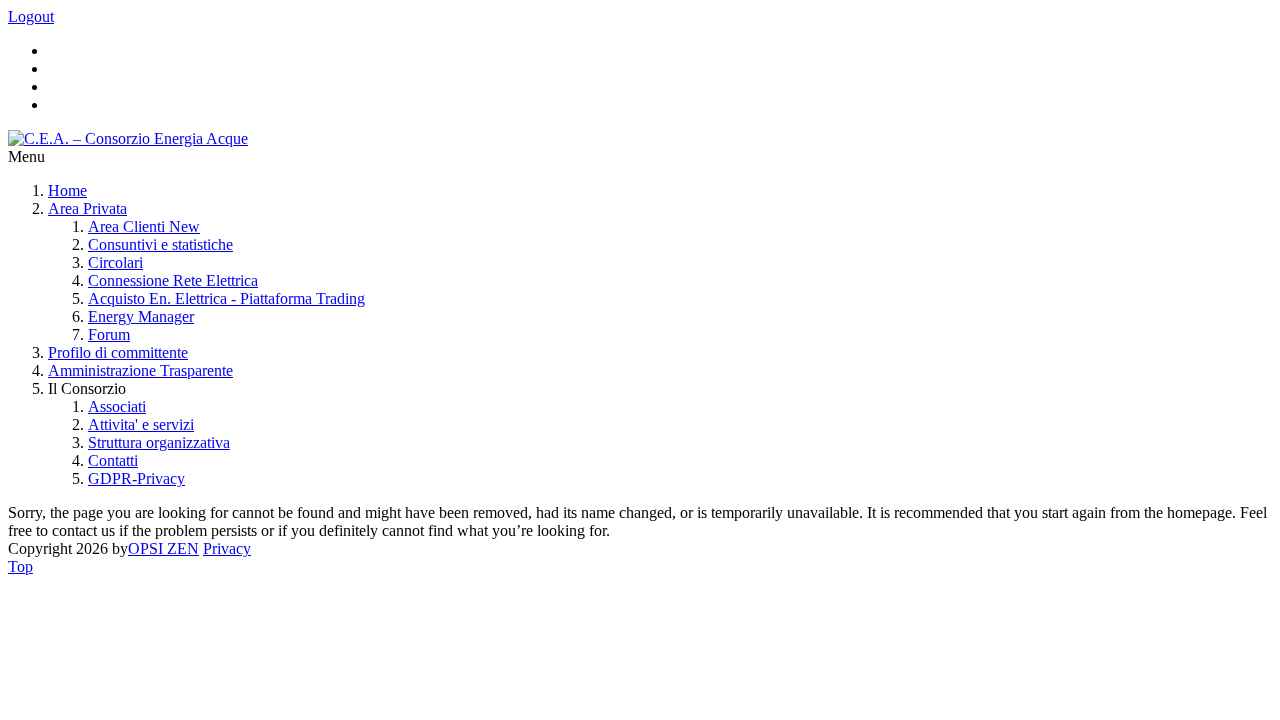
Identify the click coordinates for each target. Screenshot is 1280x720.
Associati (117, 406)
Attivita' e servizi (141, 424)
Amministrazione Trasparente (140, 370)
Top (20, 566)
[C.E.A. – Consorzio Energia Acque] (128, 138)
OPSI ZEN (163, 548)
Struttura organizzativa (159, 442)
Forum (109, 334)
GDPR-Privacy (136, 478)
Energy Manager (141, 316)
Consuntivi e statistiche (160, 244)
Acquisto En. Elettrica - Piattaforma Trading (226, 298)
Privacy (227, 548)
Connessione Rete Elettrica (173, 280)
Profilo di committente (118, 352)
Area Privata (87, 208)
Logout (31, 16)
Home (67, 190)
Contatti (113, 460)
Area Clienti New (144, 226)
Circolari (115, 262)
